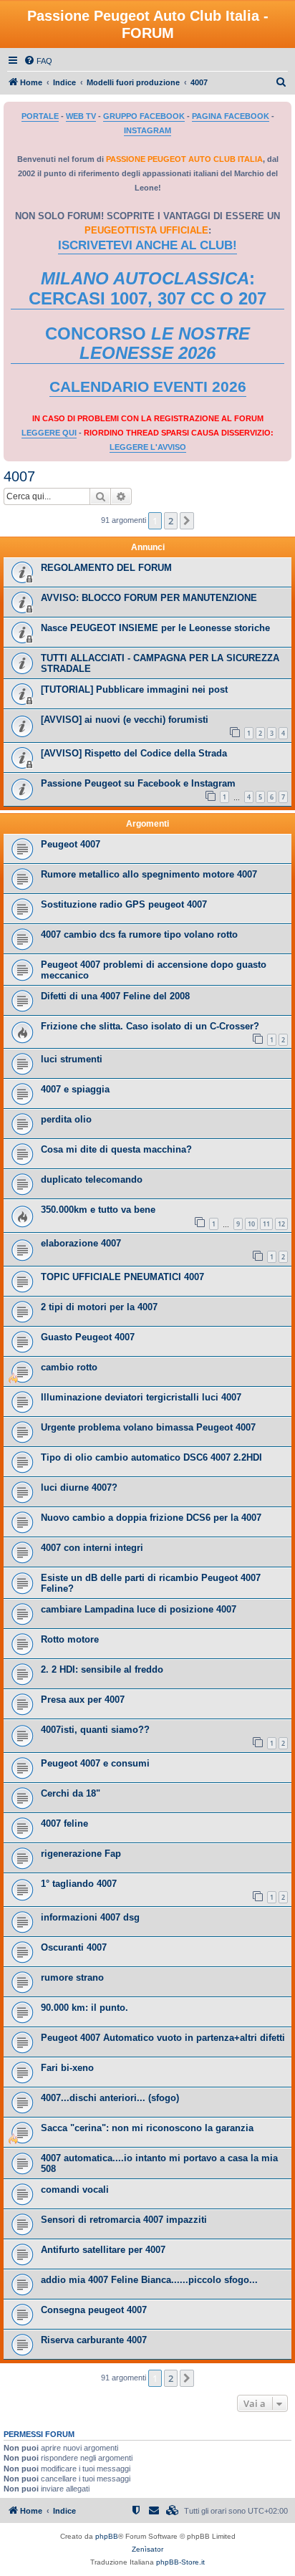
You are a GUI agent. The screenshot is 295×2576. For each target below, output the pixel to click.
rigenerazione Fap (81, 1854)
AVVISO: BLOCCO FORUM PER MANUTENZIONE (149, 598)
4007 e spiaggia (75, 1089)
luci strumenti (72, 1059)
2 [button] (171, 521)
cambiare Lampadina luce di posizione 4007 (139, 1609)
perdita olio (66, 1119)
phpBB (107, 2536)
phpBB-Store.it (180, 2562)
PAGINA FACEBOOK (231, 116)
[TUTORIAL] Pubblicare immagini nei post (134, 689)
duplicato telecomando (92, 1179)
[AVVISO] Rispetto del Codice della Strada (134, 753)
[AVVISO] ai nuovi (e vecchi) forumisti (125, 720)
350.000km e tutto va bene (98, 1210)
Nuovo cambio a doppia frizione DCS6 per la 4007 (151, 1518)
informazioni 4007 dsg (90, 1917)
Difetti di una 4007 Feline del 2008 (115, 996)
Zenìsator (147, 2549)
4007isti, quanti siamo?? (95, 1730)
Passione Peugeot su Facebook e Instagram (138, 783)
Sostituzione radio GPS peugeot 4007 (124, 904)
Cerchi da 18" (71, 1793)
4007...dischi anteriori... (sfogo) (110, 2098)
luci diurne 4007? (79, 1488)
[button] (187, 521)
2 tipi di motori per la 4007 (99, 1307)
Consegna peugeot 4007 (94, 2310)
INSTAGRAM (147, 130)
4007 (19, 476)
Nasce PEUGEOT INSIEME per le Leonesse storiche (155, 628)
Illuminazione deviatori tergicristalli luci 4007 (141, 1397)
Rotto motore (70, 1639)
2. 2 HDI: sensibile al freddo (102, 1669)
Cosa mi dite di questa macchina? (116, 1149)
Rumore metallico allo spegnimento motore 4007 (149, 874)
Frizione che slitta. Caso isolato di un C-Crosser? (150, 1026)
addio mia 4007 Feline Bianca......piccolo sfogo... (149, 2280)
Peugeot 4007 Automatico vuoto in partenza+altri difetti (163, 2038)
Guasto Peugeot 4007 (88, 1337)
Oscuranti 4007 (74, 1947)
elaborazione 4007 (81, 1243)
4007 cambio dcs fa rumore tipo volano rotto (139, 934)
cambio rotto (69, 1367)
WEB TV (81, 116)
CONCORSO (147, 343)
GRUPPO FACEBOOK (144, 116)
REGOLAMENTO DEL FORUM (106, 568)
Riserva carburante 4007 (94, 2340)
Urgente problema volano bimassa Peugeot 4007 (148, 1427)
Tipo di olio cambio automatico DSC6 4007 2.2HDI (151, 1457)
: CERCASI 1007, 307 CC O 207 (147, 288)
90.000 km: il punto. (84, 2008)
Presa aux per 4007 (83, 1700)
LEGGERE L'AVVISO (148, 447)
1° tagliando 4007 (79, 1884)
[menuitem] (38, 61)
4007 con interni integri (92, 1548)
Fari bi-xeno (67, 2068)
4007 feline (64, 1823)
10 (251, 1224)
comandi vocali (75, 2190)
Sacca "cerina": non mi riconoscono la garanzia (147, 2128)
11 (266, 1224)
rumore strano (72, 1977)
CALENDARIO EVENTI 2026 (148, 387)
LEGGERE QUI (49, 433)
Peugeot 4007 (71, 844)
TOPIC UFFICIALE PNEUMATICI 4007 (122, 1277)
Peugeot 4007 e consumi (95, 1763)
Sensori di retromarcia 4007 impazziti (124, 2220)
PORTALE (40, 116)
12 (281, 1224)
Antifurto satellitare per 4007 (103, 2250)
